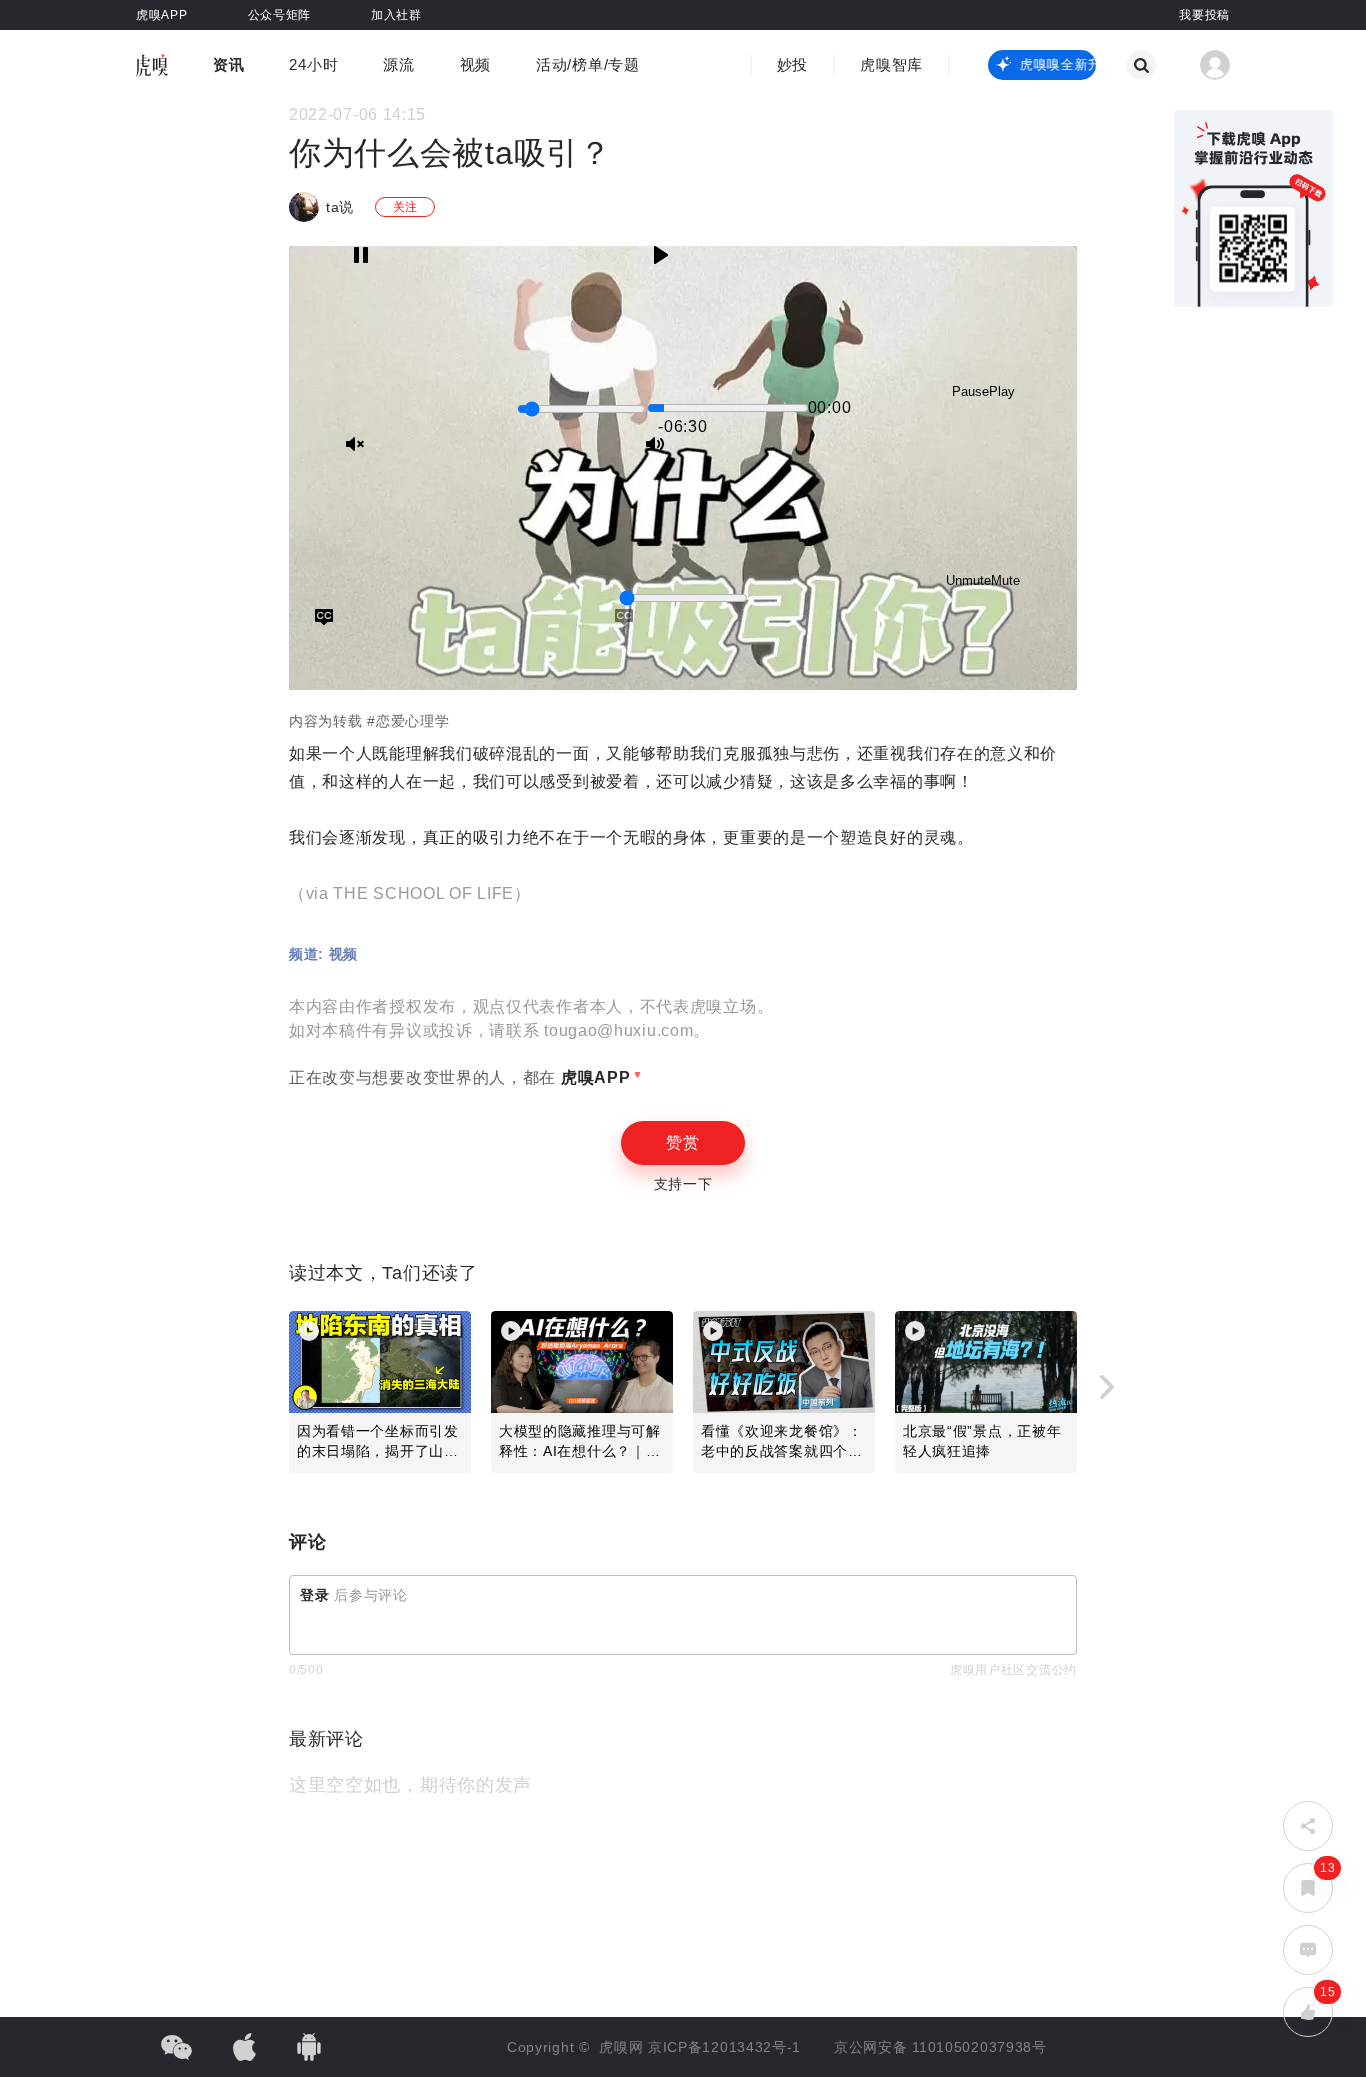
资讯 (228, 64)
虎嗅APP (593, 1077)
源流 (398, 64)
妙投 (792, 64)
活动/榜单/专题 (588, 64)
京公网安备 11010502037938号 (940, 2047)
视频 (475, 64)
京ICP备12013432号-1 (724, 2047)
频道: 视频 (323, 954)
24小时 (313, 64)
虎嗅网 (623, 2047)
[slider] (581, 409)
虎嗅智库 (891, 64)
